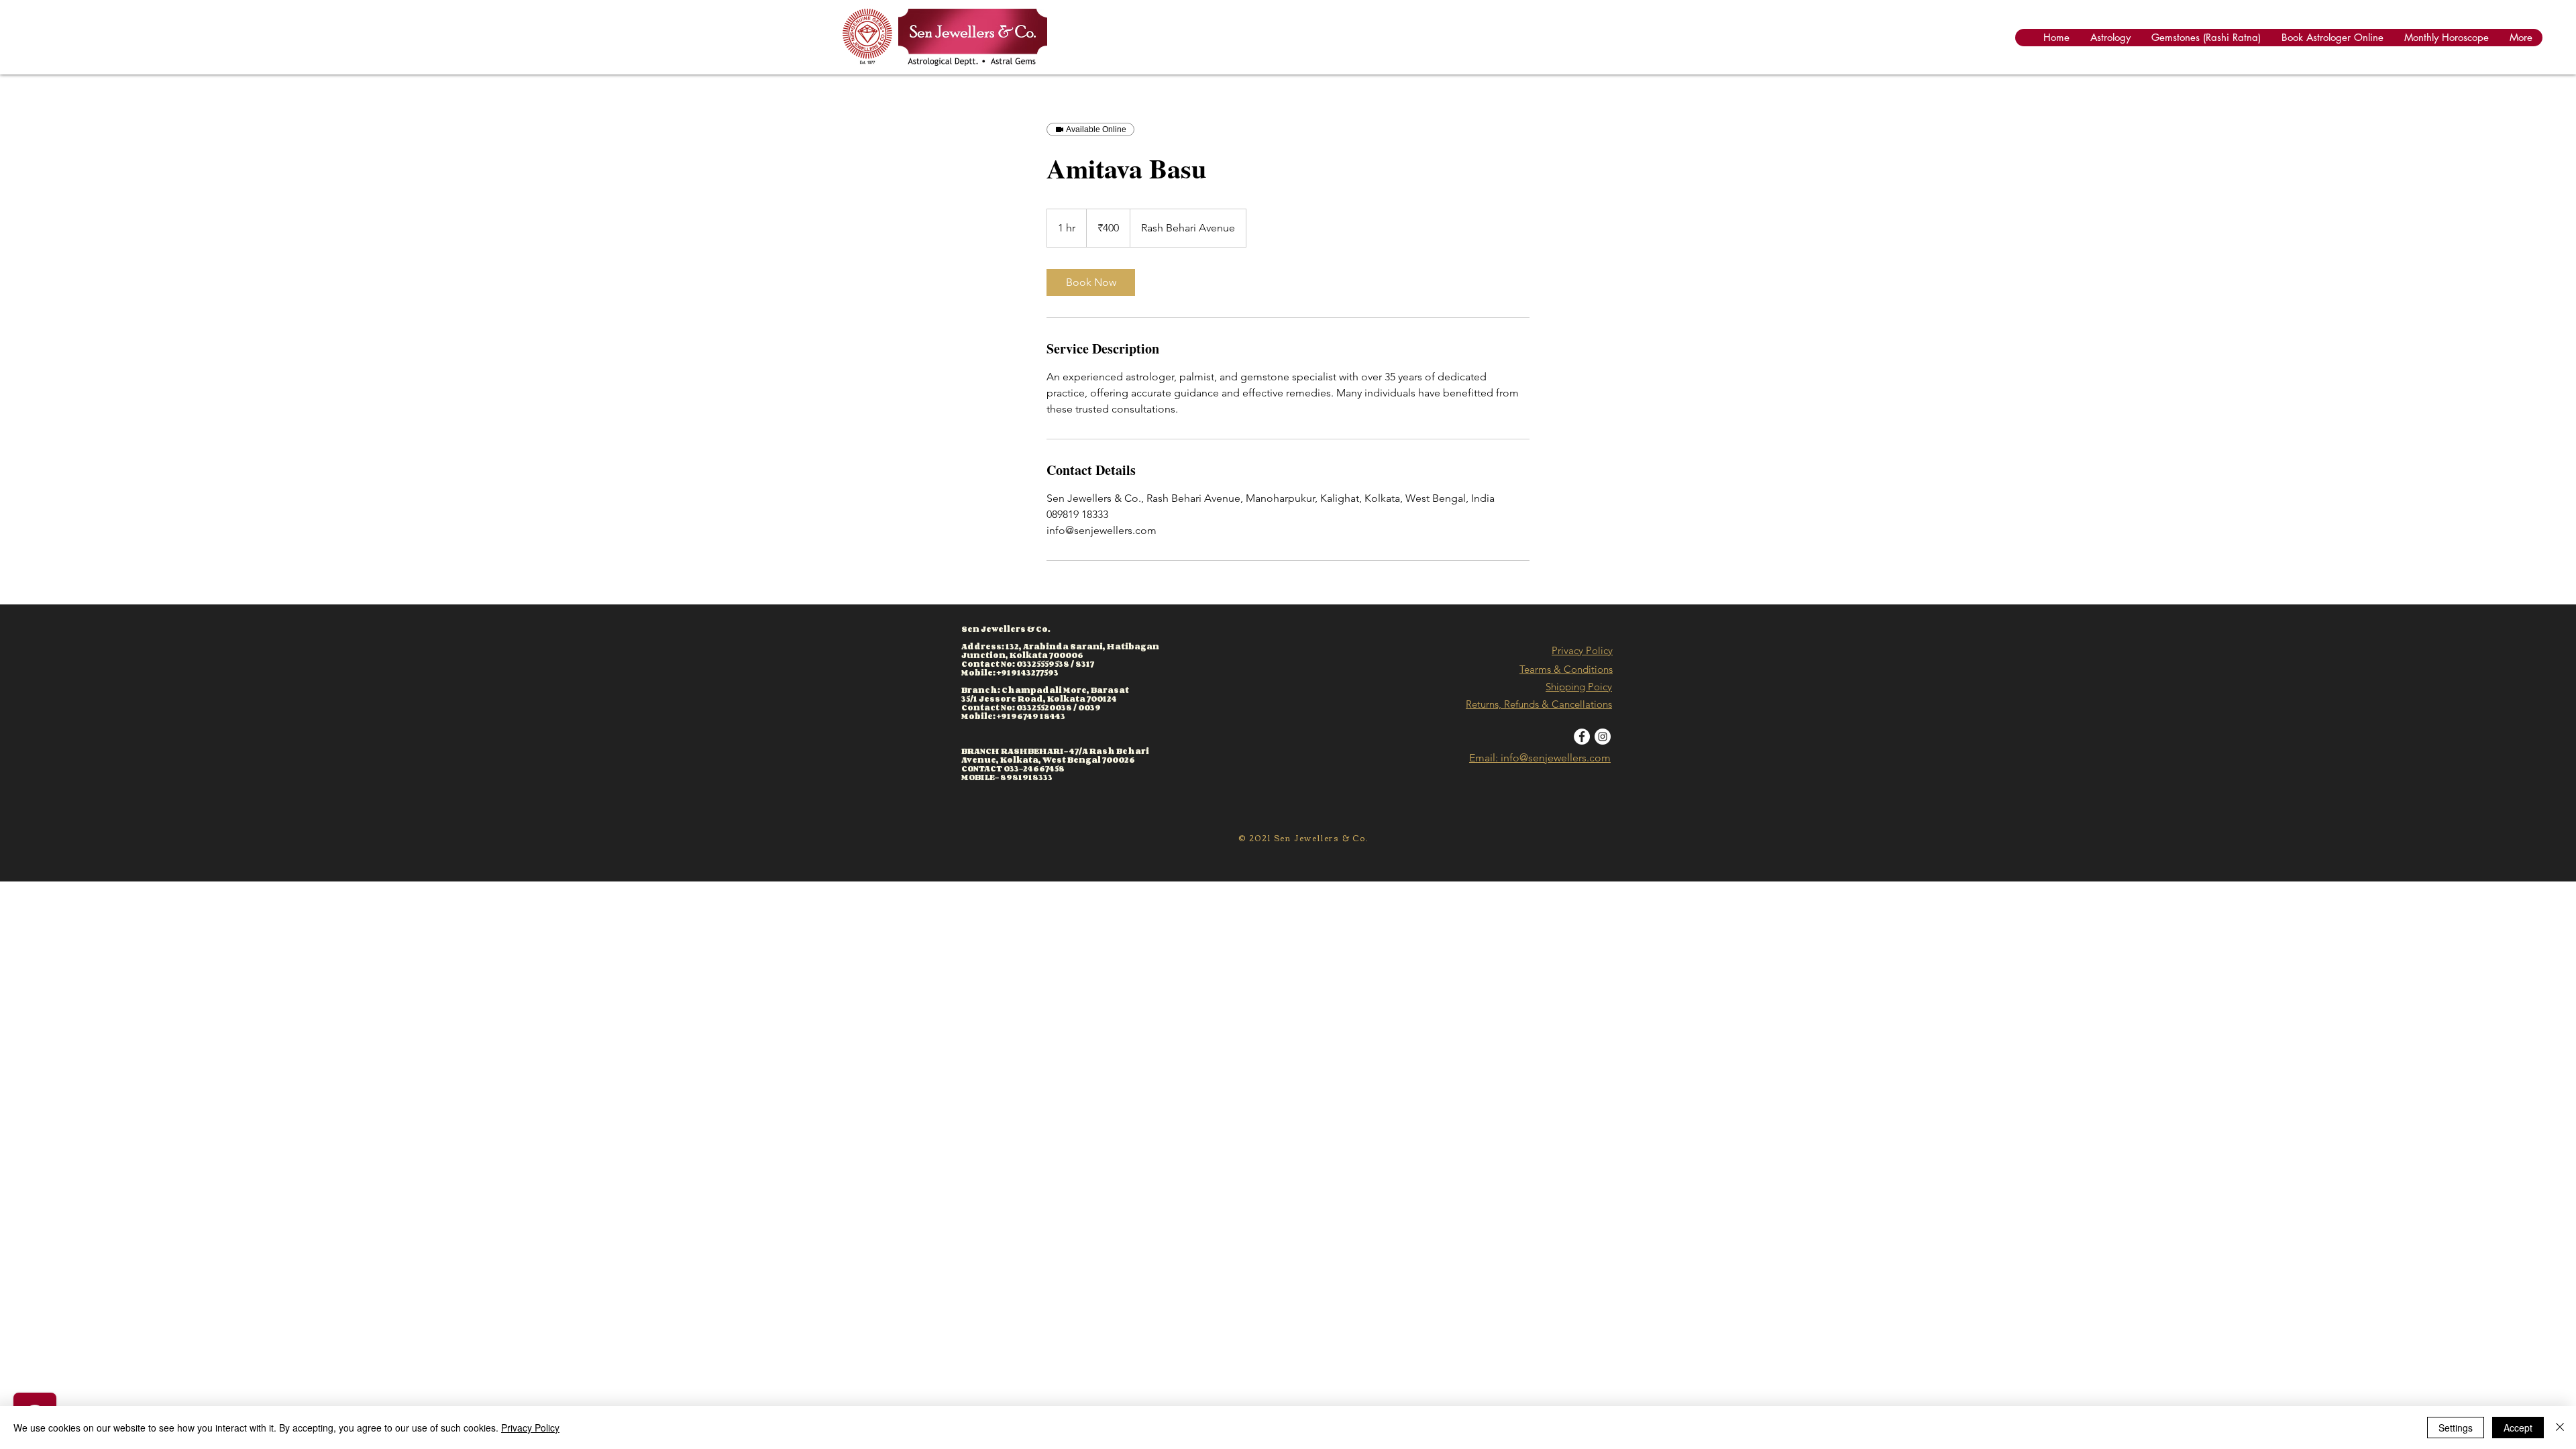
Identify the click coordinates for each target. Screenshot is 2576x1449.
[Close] (2560, 1428)
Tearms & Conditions (1566, 669)
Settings (2456, 1428)
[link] (1091, 282)
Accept (2518, 1428)
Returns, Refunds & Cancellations (1539, 704)
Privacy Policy (1582, 650)
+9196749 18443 (1031, 716)
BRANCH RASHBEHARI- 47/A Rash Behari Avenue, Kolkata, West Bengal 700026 (1055, 755)
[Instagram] (1603, 737)
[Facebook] (1582, 737)
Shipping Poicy (1579, 687)
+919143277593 (1028, 673)
